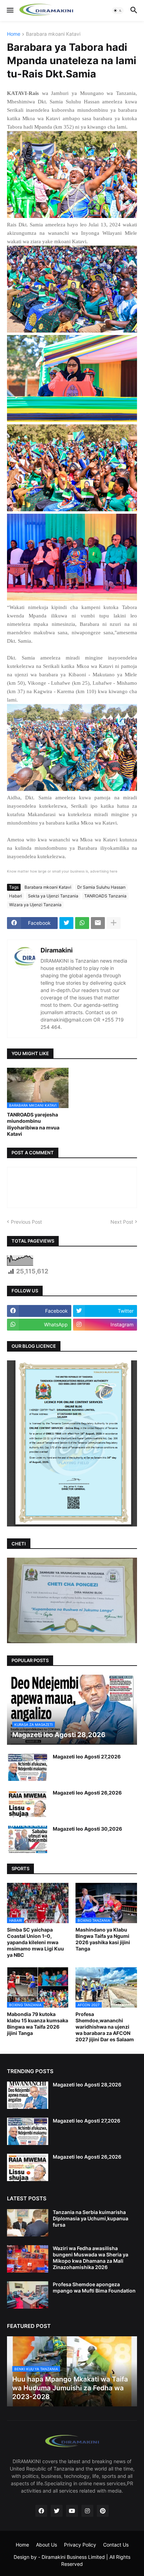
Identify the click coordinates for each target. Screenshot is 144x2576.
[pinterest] (103, 2511)
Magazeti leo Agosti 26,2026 (87, 1793)
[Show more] (114, 923)
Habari (16, 896)
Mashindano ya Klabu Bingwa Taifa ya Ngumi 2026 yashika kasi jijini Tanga (103, 1939)
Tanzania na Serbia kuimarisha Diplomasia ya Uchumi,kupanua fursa (91, 2218)
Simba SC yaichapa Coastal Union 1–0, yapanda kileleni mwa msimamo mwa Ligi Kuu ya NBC (35, 1942)
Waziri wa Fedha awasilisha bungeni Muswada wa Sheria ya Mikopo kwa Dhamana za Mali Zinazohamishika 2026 (91, 2258)
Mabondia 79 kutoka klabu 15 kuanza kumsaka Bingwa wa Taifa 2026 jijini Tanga (38, 2024)
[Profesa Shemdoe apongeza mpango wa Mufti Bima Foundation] (28, 2295)
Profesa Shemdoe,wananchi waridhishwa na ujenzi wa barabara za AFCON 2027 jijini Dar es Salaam (105, 2027)
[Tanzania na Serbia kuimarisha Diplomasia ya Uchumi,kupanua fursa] (28, 2223)
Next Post (122, 1222)
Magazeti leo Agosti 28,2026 (87, 2085)
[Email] (98, 923)
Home (14, 34)
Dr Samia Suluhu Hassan (101, 887)
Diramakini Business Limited (73, 2557)
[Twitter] (66, 923)
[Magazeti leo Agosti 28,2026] (28, 2095)
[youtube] (72, 2511)
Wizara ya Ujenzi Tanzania (35, 905)
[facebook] (41, 2511)
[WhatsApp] (82, 923)
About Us (46, 2545)
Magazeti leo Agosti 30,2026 (87, 1829)
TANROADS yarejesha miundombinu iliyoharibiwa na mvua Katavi (33, 1124)
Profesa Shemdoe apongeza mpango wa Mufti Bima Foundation (94, 2287)
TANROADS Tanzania (105, 896)
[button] (10, 11)
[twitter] (57, 2511)
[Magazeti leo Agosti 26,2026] (28, 1803)
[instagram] (87, 2511)
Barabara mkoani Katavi (53, 34)
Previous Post (26, 1222)
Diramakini (57, 950)
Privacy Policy (80, 2545)
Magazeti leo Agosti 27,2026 (87, 1757)
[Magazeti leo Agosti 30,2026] (28, 1839)
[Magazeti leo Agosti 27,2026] (28, 1767)
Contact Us (116, 2545)
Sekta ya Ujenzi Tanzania (53, 896)
